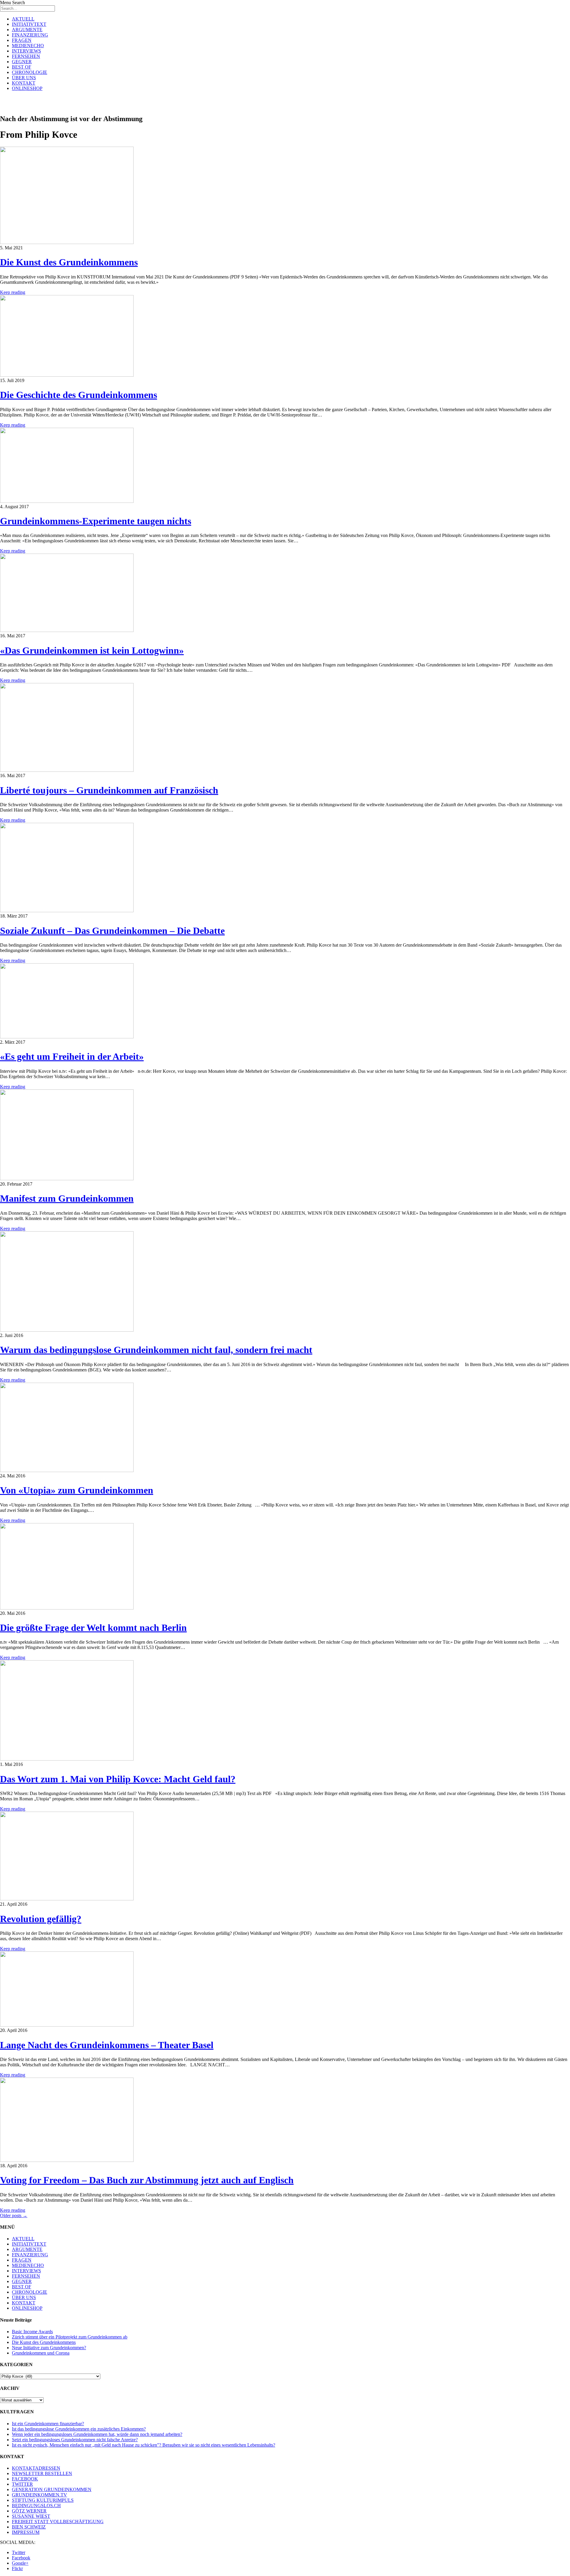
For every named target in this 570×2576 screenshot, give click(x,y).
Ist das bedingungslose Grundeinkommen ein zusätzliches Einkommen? (79, 2429)
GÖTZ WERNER (29, 2511)
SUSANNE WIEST (31, 2516)
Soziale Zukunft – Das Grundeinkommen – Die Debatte (112, 931)
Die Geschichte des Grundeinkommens (79, 395)
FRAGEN (22, 40)
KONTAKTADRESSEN (36, 2468)
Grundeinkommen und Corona (41, 2353)
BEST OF (22, 67)
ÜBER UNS (24, 78)
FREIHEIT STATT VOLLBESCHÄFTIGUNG (58, 2522)
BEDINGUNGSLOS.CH (36, 2505)
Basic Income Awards (32, 2332)
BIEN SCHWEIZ (29, 2527)
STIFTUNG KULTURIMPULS (43, 2500)
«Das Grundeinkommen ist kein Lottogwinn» (92, 650)
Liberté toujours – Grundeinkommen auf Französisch (109, 790)
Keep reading (13, 292)
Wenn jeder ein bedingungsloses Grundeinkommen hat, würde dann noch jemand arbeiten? (97, 2434)
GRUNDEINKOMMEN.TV (39, 2495)
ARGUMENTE (27, 30)
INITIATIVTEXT (29, 24)
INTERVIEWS (26, 51)
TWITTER (22, 2484)
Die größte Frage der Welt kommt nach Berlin (93, 1628)
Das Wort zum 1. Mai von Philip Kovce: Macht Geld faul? (118, 1779)
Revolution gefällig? (41, 1919)
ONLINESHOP (27, 88)
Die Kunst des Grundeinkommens (69, 262)
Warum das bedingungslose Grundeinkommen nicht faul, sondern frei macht (156, 1350)
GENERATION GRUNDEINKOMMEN (52, 2489)
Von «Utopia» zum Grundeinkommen (77, 1490)
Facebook (21, 2558)
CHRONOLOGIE (30, 72)
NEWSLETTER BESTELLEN (42, 2473)
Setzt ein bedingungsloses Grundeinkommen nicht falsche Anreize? (75, 2440)
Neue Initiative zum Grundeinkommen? (49, 2348)
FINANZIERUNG (30, 35)
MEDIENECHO (28, 46)
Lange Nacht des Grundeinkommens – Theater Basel (107, 2045)
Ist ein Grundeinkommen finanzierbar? (48, 2424)
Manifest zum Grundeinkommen (67, 1198)
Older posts (14, 2215)
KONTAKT (24, 83)
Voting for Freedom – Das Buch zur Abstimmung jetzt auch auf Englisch (147, 2180)
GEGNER (22, 62)
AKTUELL (23, 19)
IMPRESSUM (26, 2532)
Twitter (19, 2552)
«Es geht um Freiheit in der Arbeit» (72, 1056)
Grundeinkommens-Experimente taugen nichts (96, 521)
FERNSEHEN (26, 56)
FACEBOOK (25, 2479)
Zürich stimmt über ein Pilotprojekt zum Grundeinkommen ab (70, 2337)
